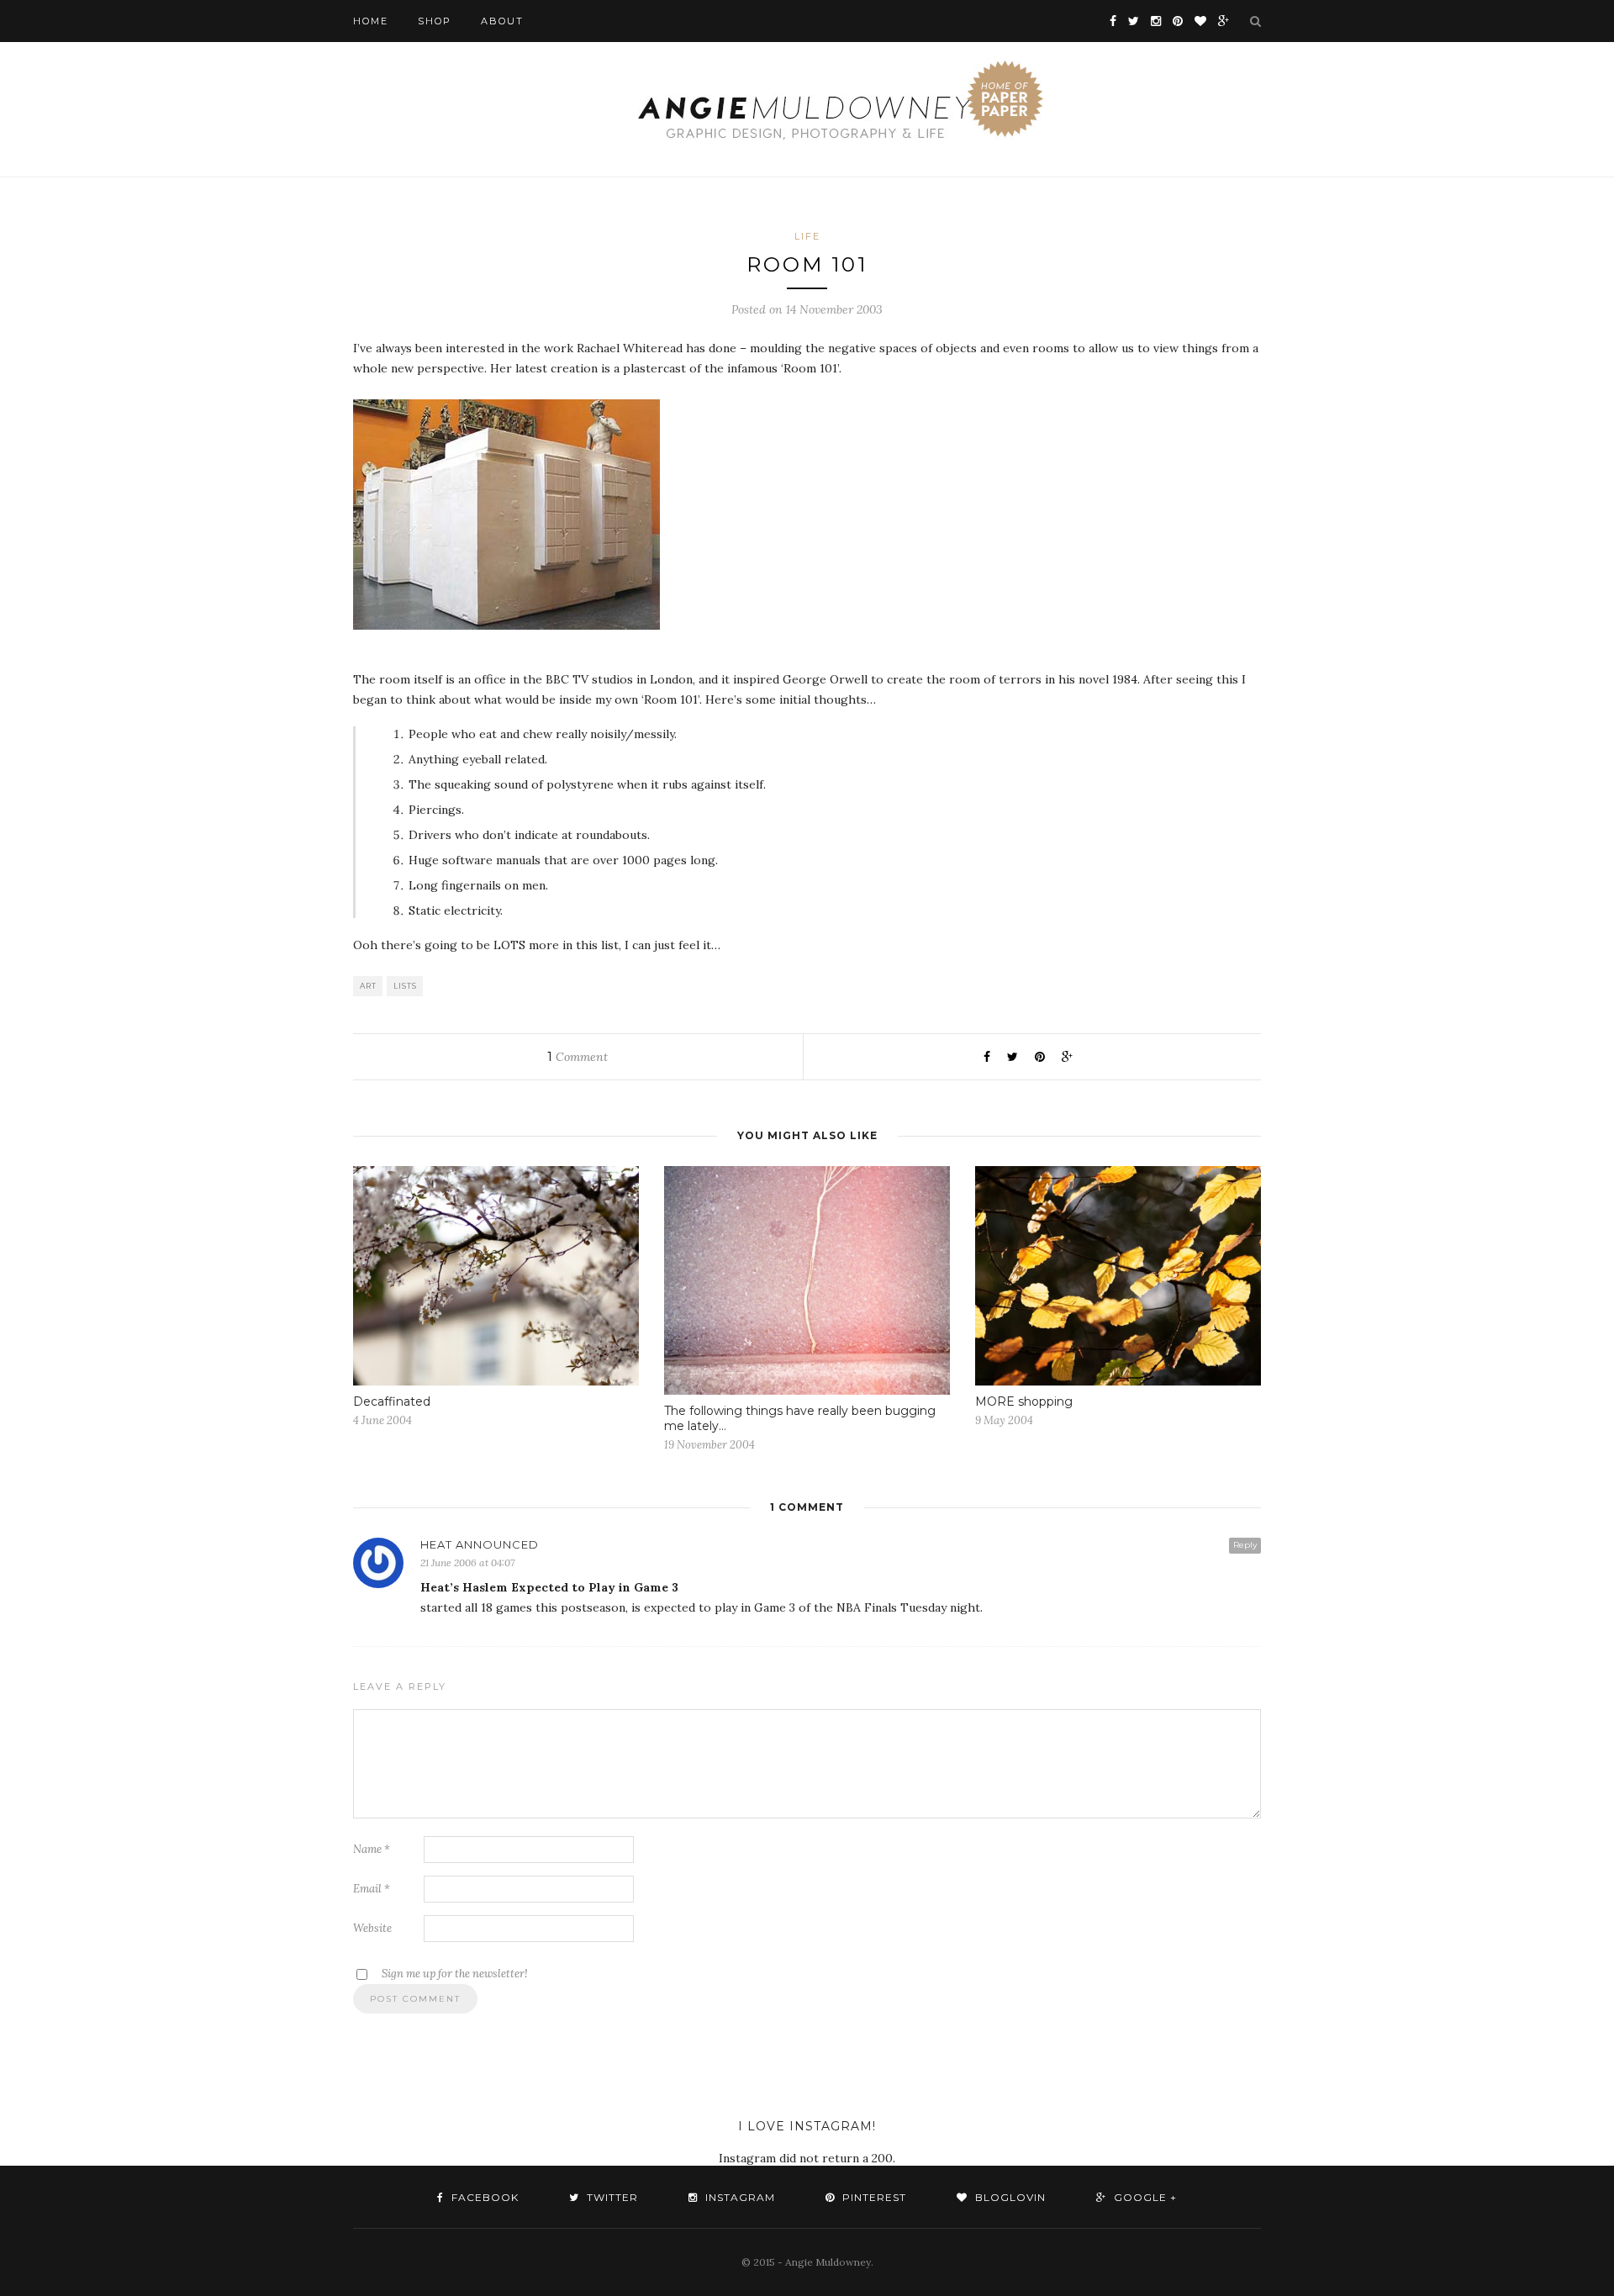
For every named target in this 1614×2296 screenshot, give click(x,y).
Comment (578, 1057)
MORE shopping (1024, 1401)
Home (371, 21)
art (368, 986)
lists (405, 986)
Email (372, 1889)
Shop (435, 21)
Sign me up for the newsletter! (454, 1974)
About (502, 21)
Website (372, 1928)
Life (807, 236)
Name (372, 1849)
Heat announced (480, 1544)
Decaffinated (392, 1401)
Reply (1245, 1545)
